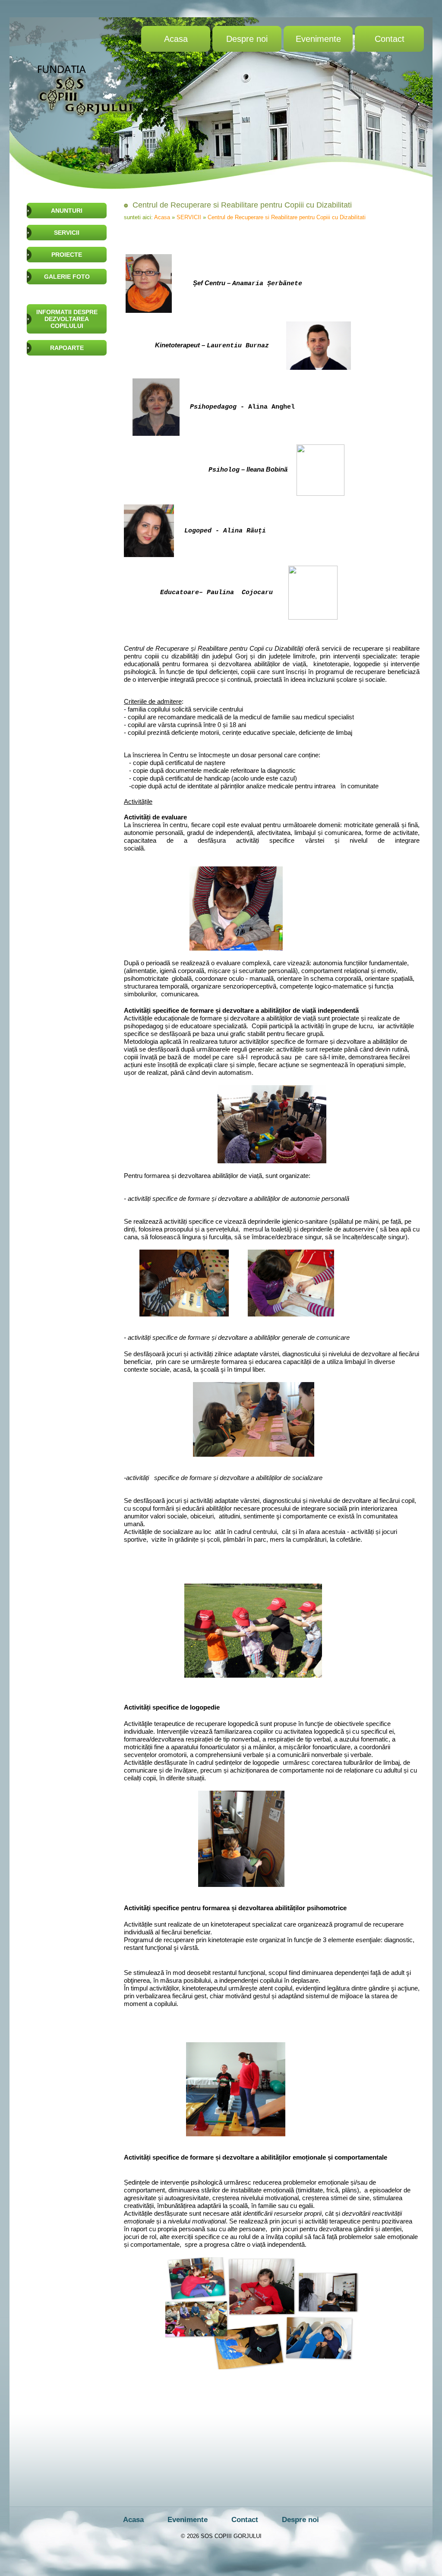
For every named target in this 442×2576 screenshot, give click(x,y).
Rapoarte (67, 348)
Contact (390, 39)
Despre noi (247, 39)
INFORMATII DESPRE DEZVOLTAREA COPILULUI (67, 319)
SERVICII (67, 233)
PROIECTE (67, 255)
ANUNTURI (67, 211)
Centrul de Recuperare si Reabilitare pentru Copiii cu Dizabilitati (287, 217)
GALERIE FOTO (67, 277)
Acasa (176, 39)
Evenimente (318, 39)
